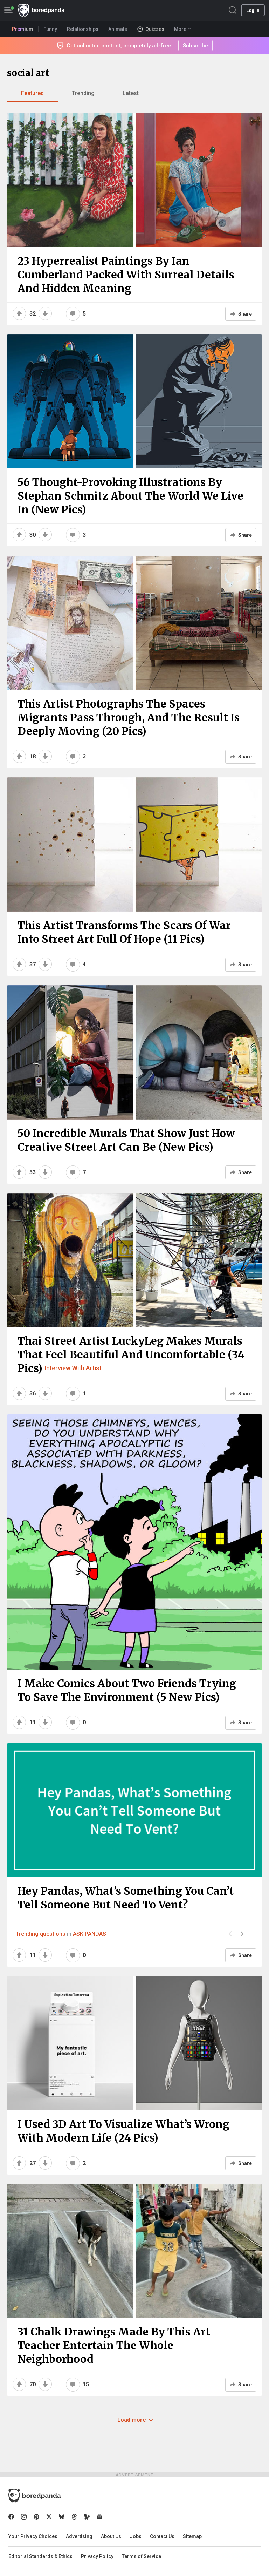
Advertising (79, 2536)
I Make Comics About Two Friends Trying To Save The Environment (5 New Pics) (127, 1690)
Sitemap (192, 2536)
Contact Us (162, 2536)
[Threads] (74, 2517)
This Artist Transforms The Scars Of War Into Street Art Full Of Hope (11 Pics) (124, 932)
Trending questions (41, 1934)
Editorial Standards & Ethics (40, 2556)
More (180, 29)
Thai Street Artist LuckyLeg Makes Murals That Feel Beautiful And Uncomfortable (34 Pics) (131, 1354)
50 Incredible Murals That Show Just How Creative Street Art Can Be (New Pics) (126, 1140)
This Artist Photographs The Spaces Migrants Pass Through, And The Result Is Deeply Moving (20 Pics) (129, 717)
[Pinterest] (36, 2517)
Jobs (136, 2536)
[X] (49, 2517)
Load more (132, 2420)
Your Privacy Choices (33, 2536)
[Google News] (99, 2517)
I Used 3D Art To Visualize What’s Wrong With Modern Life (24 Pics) (123, 2131)
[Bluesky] (62, 2517)
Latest (131, 93)
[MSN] (87, 2517)
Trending (83, 93)
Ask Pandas (89, 1934)
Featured (32, 93)
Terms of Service (142, 2556)
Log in (253, 10)
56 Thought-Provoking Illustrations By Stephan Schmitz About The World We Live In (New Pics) (130, 496)
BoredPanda (41, 10)
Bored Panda (35, 2496)
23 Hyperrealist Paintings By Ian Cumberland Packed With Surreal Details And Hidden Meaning (126, 275)
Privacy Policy (97, 2556)
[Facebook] (11, 2517)
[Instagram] (24, 2517)
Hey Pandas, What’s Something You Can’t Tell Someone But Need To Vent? (126, 1898)
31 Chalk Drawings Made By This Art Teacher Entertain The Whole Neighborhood (114, 2345)
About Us (111, 2536)
